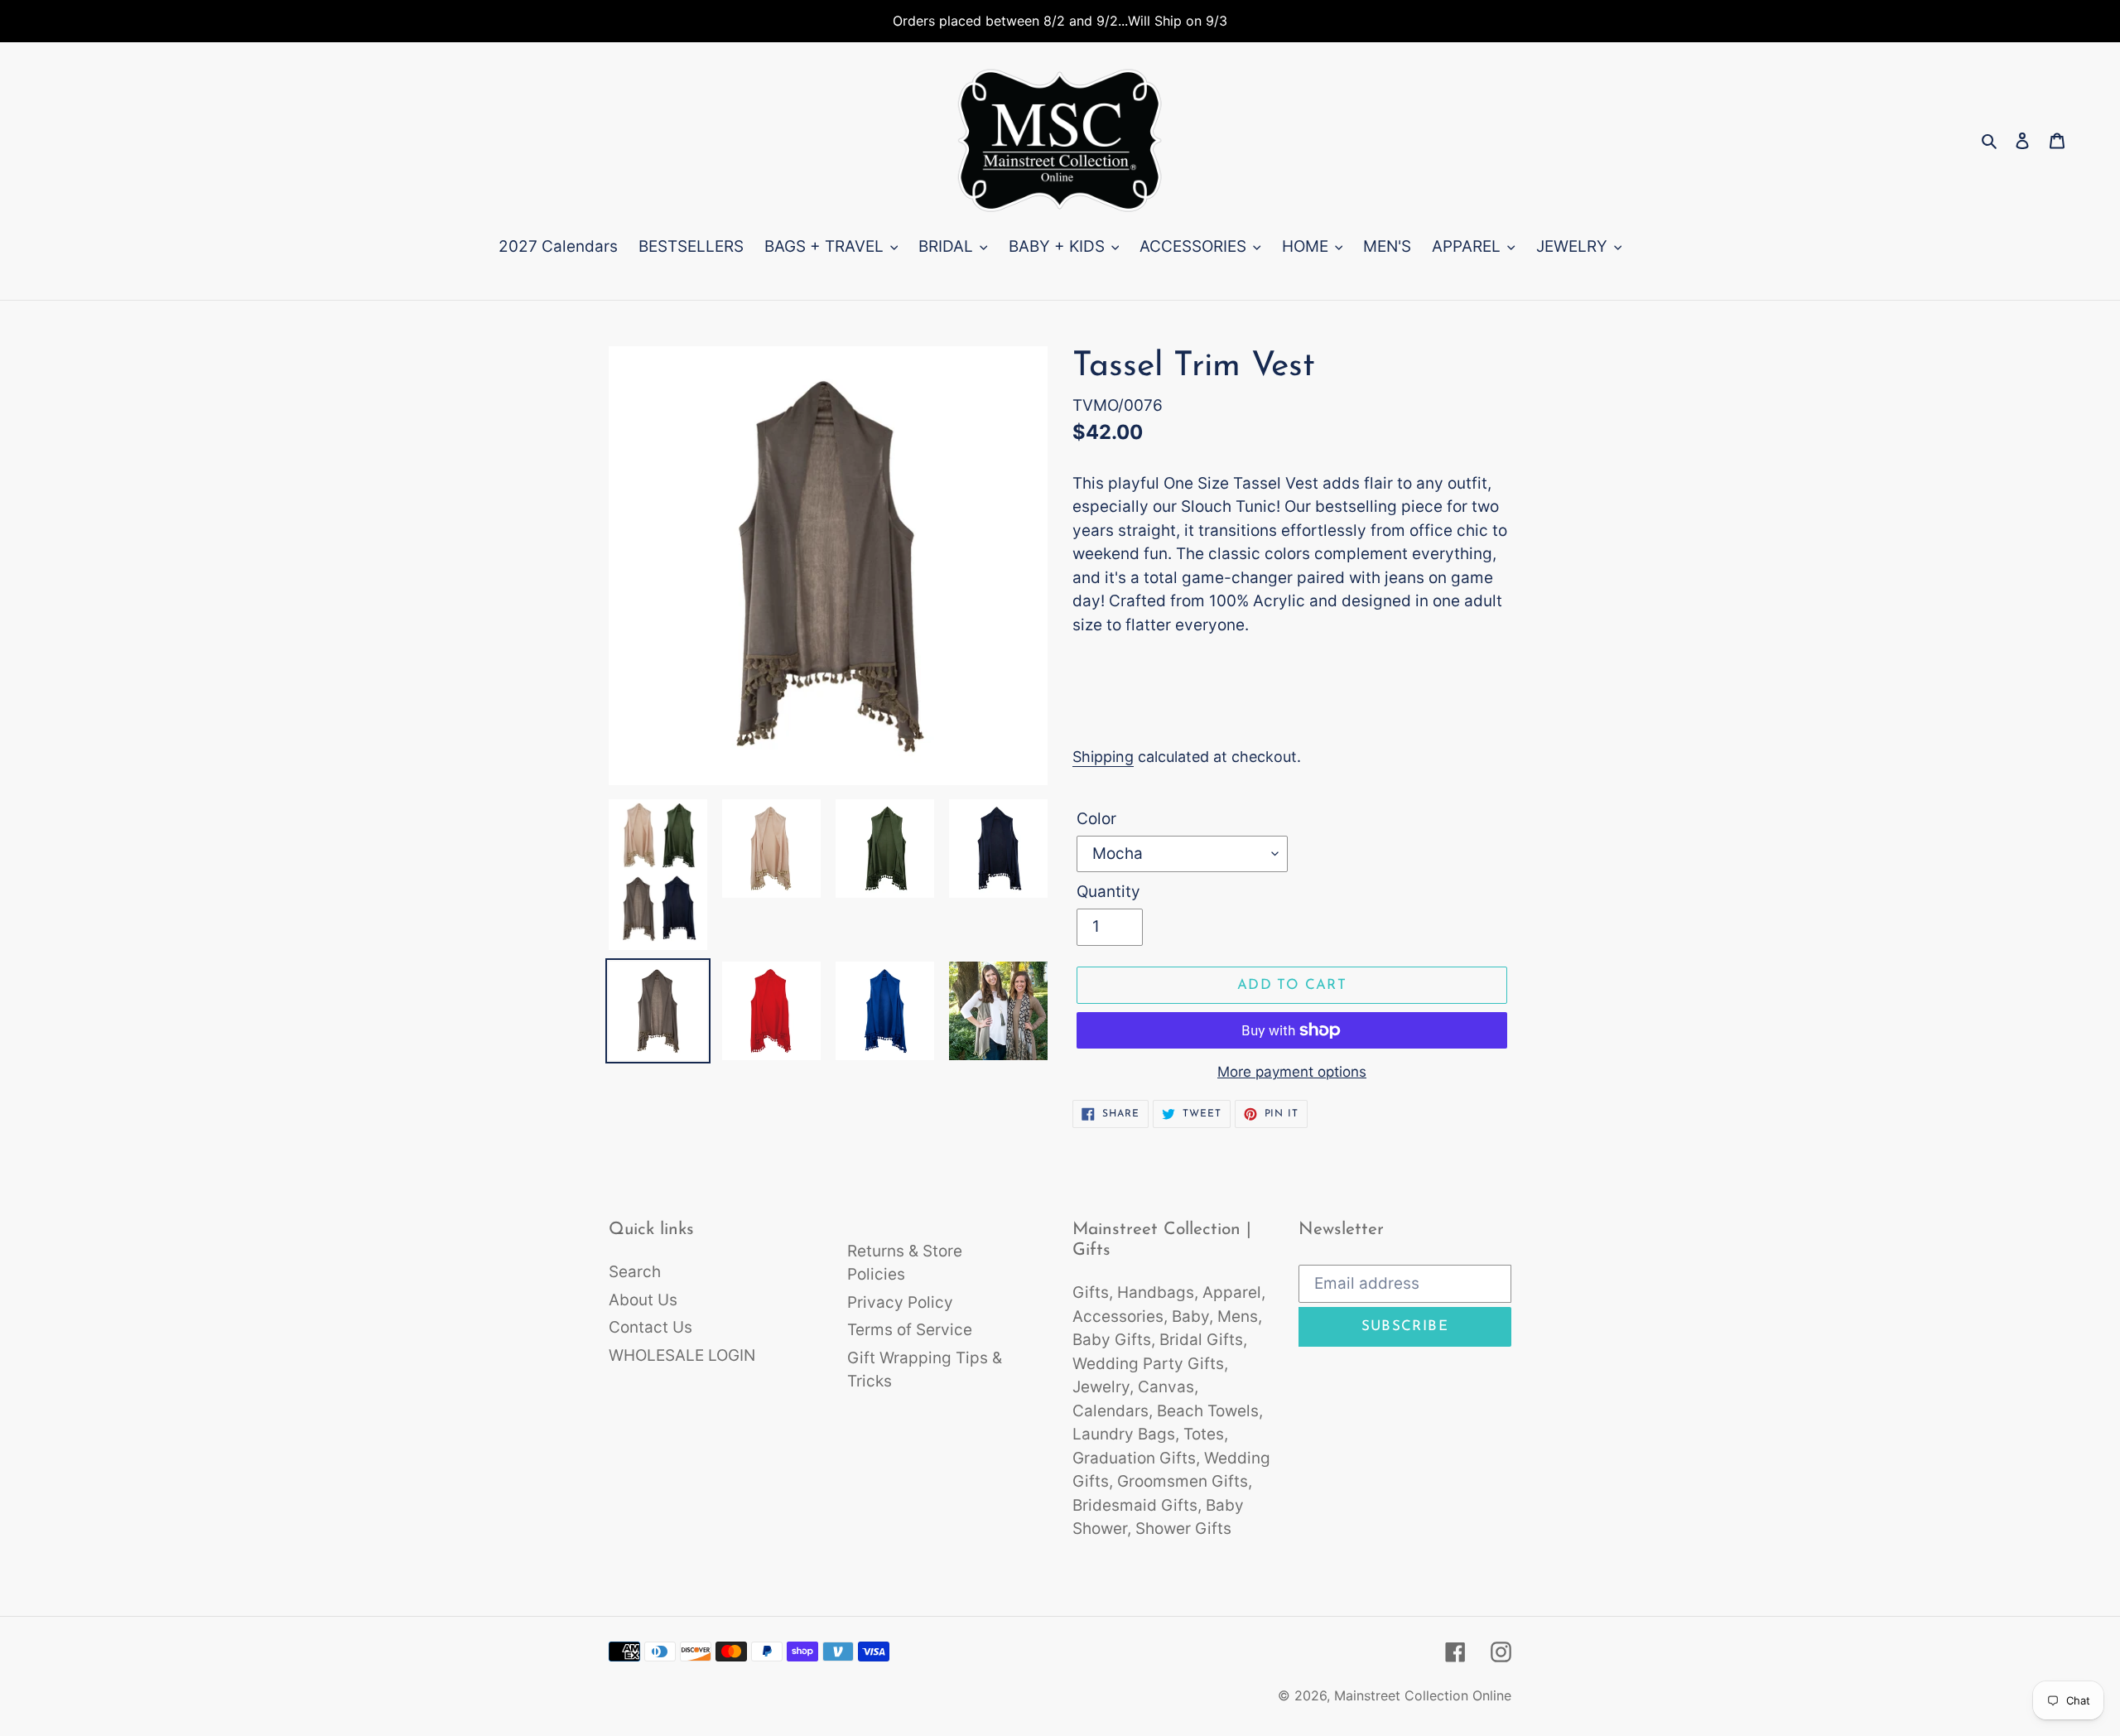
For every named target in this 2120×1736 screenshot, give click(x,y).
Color (1096, 819)
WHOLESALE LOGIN (682, 1355)
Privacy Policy (900, 1302)
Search (635, 1272)
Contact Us (650, 1327)
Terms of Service (910, 1330)
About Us (643, 1300)
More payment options (1292, 1072)
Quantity (1108, 892)
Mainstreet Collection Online (1423, 1695)
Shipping (1103, 757)
